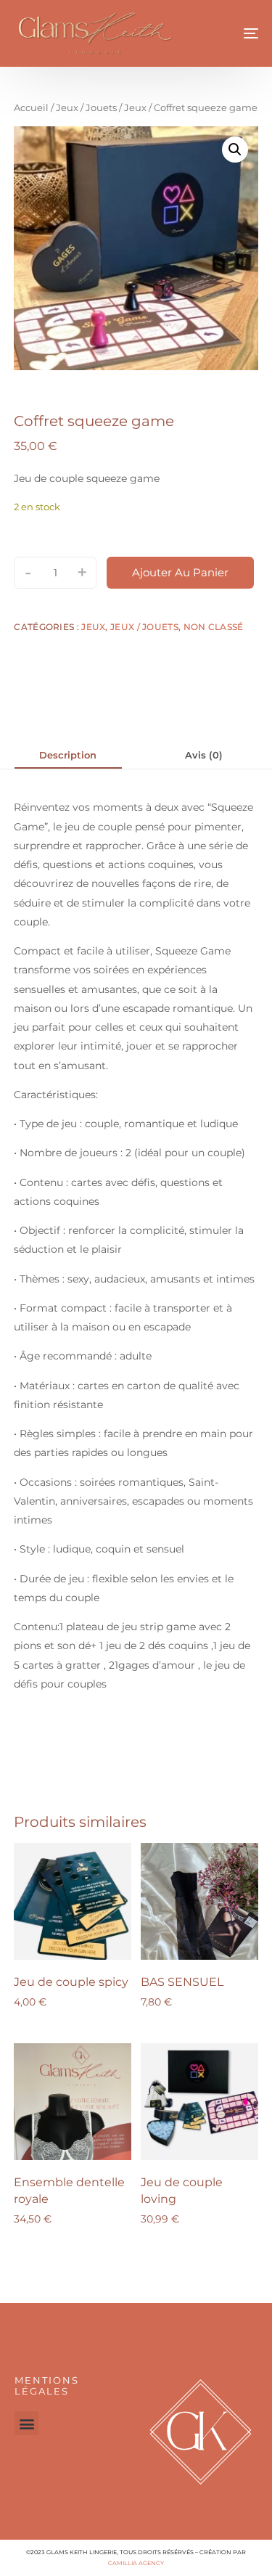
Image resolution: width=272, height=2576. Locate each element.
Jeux (135, 108)
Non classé (214, 627)
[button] (235, 150)
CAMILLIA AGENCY (136, 2563)
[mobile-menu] (235, 33)
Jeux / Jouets (86, 108)
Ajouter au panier (180, 572)
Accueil (31, 108)
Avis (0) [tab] (204, 755)
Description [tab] (68, 755)
